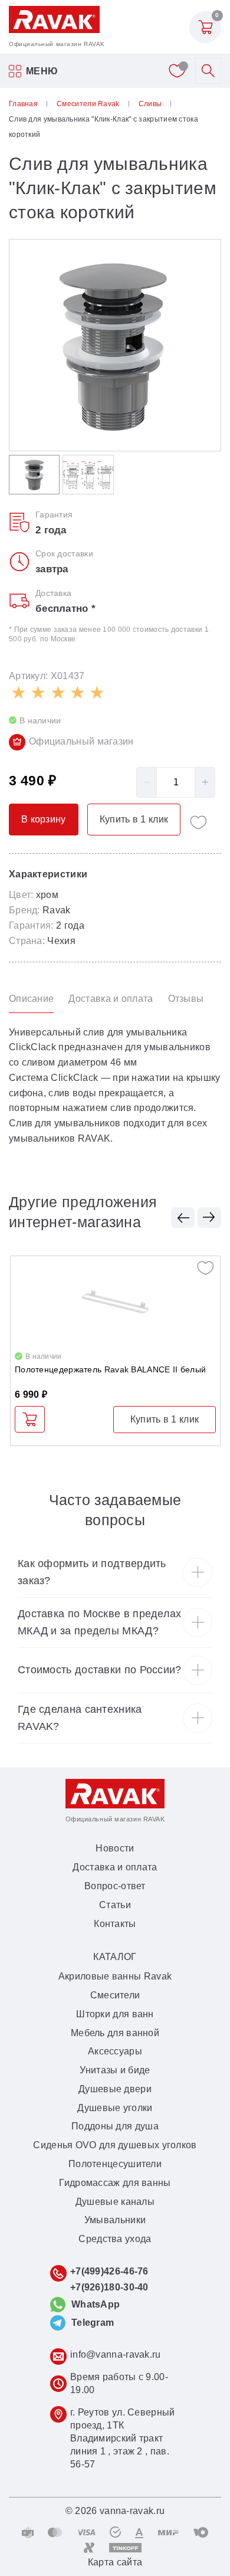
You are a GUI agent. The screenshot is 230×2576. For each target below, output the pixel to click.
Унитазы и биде (115, 2070)
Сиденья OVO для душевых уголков (115, 2145)
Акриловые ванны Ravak (115, 1976)
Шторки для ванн (115, 2014)
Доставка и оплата (115, 1867)
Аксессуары (115, 2051)
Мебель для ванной (115, 2033)
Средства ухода (115, 2239)
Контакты (115, 1924)
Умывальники (115, 2220)
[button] (183, 1217)
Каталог (115, 1957)
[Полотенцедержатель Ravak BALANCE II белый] (115, 1302)
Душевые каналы (115, 2202)
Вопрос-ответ (115, 1886)
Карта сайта (115, 2562)
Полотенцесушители (115, 2164)
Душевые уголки (115, 2108)
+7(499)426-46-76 (109, 2271)
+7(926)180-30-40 (109, 2287)
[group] (115, 345)
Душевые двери (115, 2089)
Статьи (115, 1905)
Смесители (115, 1995)
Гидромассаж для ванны (115, 2183)
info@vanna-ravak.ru (116, 2354)
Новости (115, 1848)
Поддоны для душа (115, 2126)
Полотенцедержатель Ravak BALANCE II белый (110, 1369)
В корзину (30, 1419)
